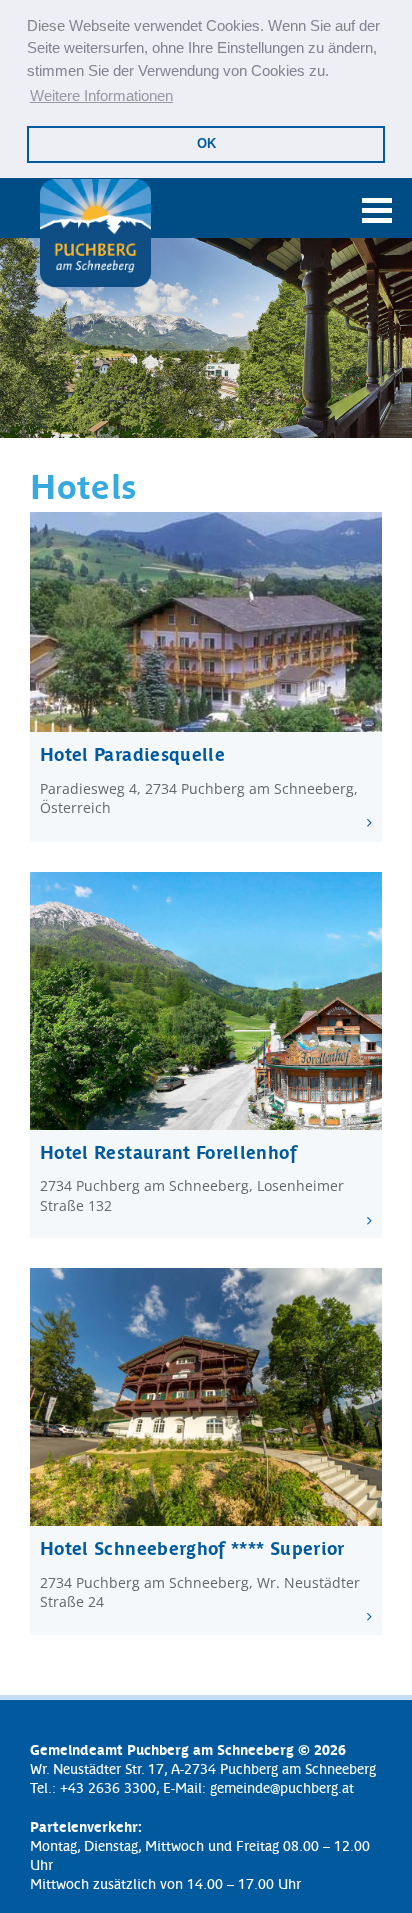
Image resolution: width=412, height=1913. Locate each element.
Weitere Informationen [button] (101, 95)
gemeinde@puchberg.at (282, 1787)
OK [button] (206, 143)
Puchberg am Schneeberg (95, 233)
